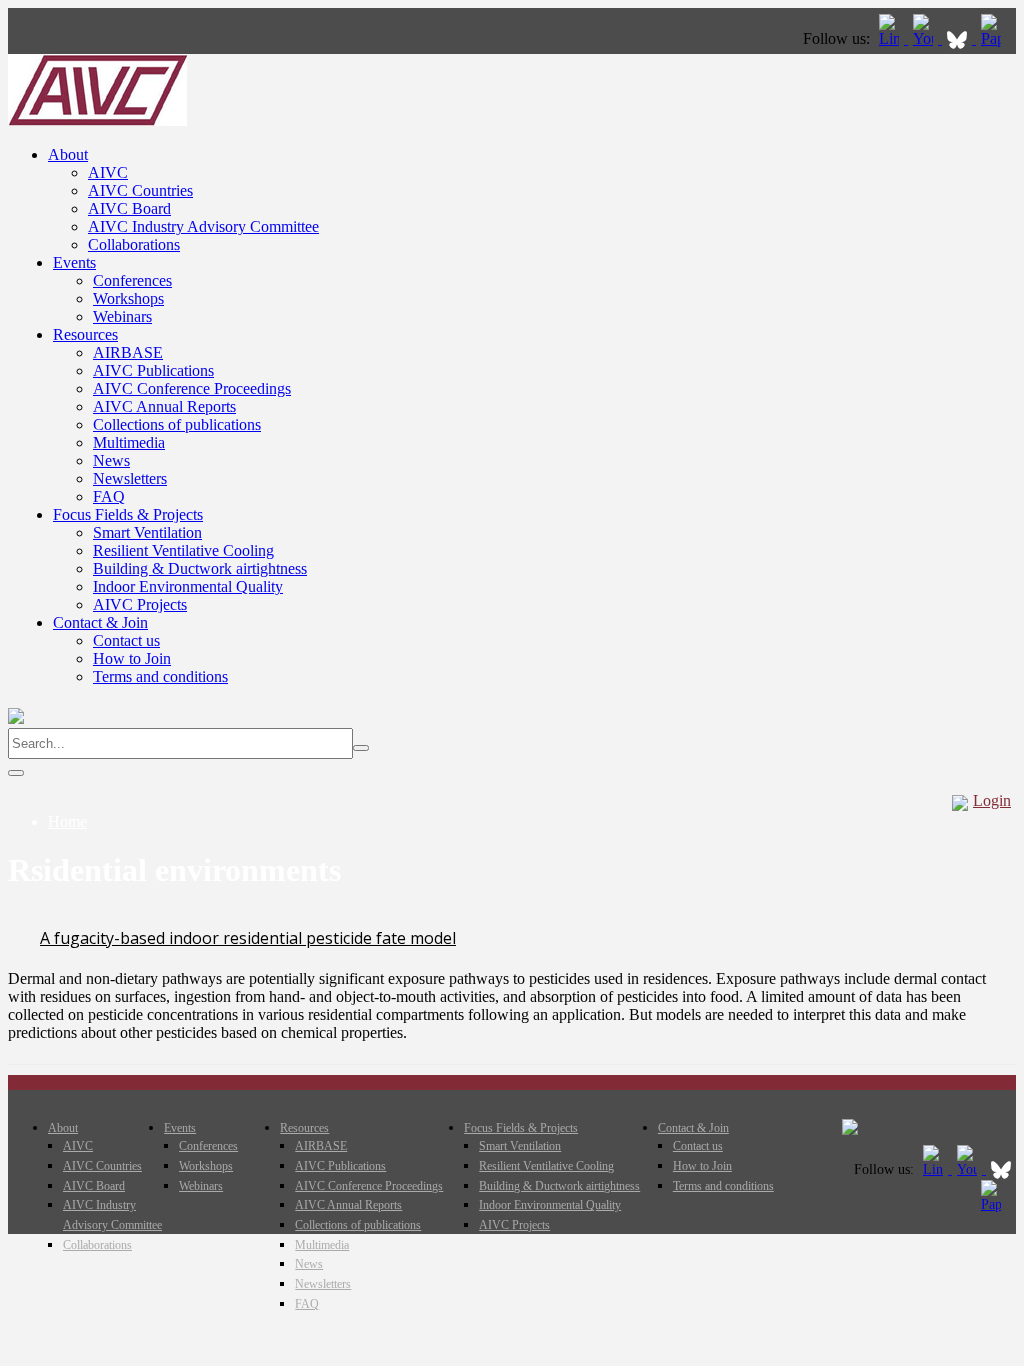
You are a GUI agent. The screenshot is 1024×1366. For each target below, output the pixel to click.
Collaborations (134, 244)
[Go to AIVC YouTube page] (925, 38)
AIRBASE (128, 352)
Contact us (126, 640)
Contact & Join (100, 622)
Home (67, 821)
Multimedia (129, 442)
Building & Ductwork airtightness (200, 568)
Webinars (122, 316)
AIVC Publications (153, 370)
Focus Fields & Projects (128, 514)
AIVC (108, 172)
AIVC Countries (140, 190)
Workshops (128, 298)
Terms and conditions (160, 676)
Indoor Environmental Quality (188, 586)
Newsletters (130, 478)
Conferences (132, 280)
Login (992, 800)
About (68, 154)
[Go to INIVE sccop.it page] (996, 38)
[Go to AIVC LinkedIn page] (891, 38)
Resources (85, 334)
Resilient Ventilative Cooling (183, 550)
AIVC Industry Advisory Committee (203, 226)
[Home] (97, 120)
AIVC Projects (140, 604)
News (111, 460)
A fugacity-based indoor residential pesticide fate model (248, 938)
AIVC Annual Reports (164, 406)
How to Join (132, 658)
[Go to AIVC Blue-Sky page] (959, 38)
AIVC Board (129, 208)
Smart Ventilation (147, 532)
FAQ (109, 496)
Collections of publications (177, 424)
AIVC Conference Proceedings (192, 388)
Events (74, 262)
